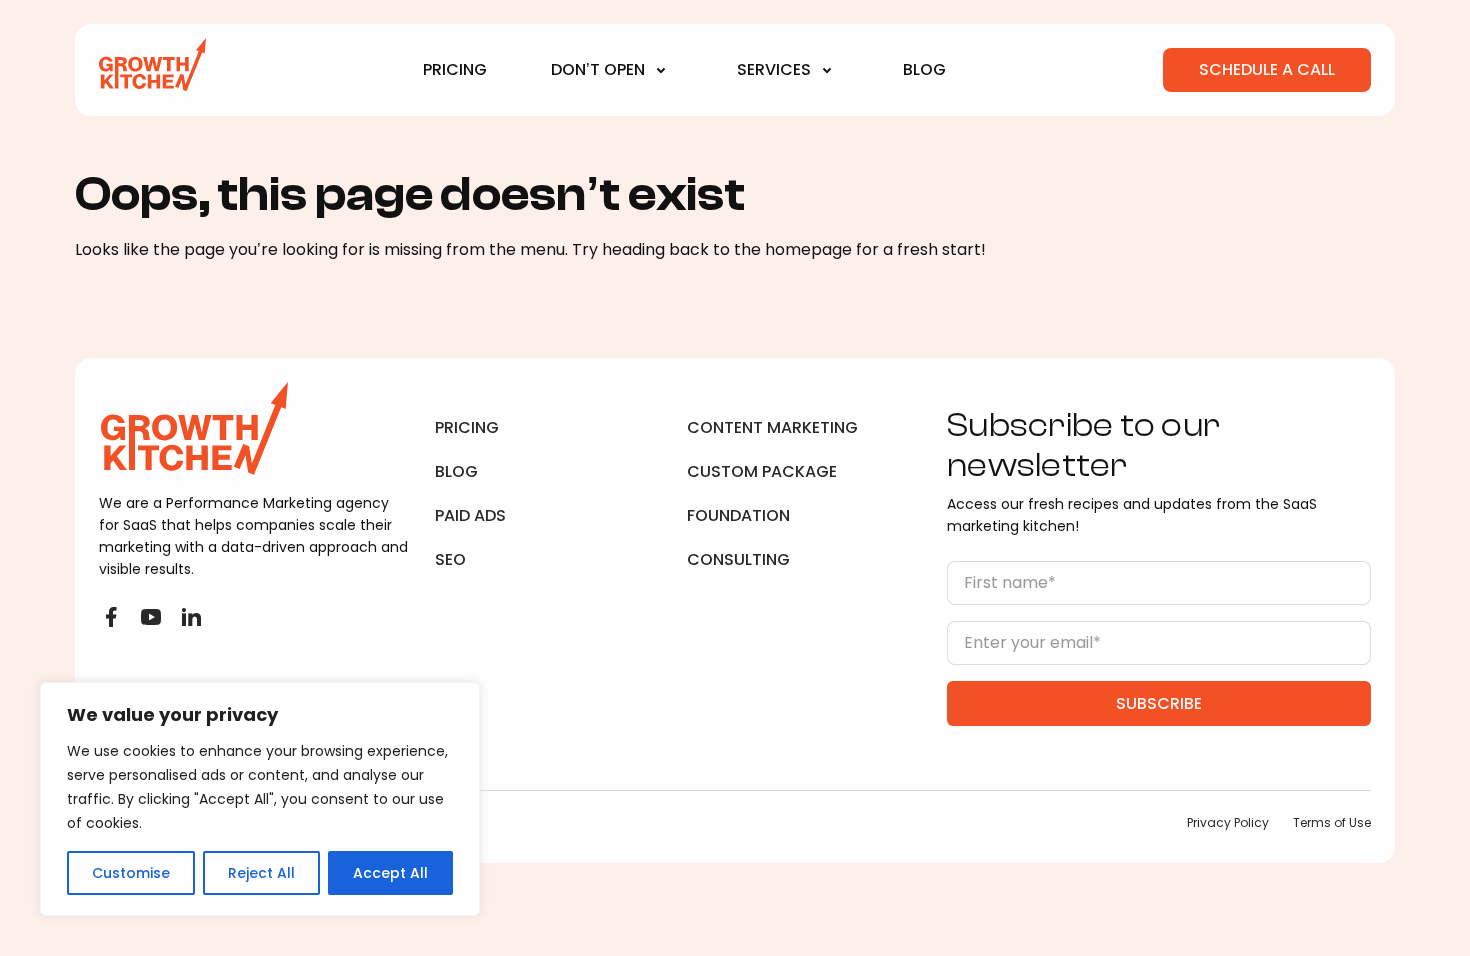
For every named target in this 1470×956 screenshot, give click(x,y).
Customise (131, 873)
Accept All (390, 873)
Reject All (261, 873)
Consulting (738, 559)
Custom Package (762, 471)
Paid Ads (470, 515)
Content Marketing (772, 427)
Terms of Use (1332, 822)
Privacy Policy (1228, 822)
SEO (450, 559)
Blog (924, 69)
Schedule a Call (1267, 69)
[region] (260, 799)
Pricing (455, 69)
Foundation (738, 515)
